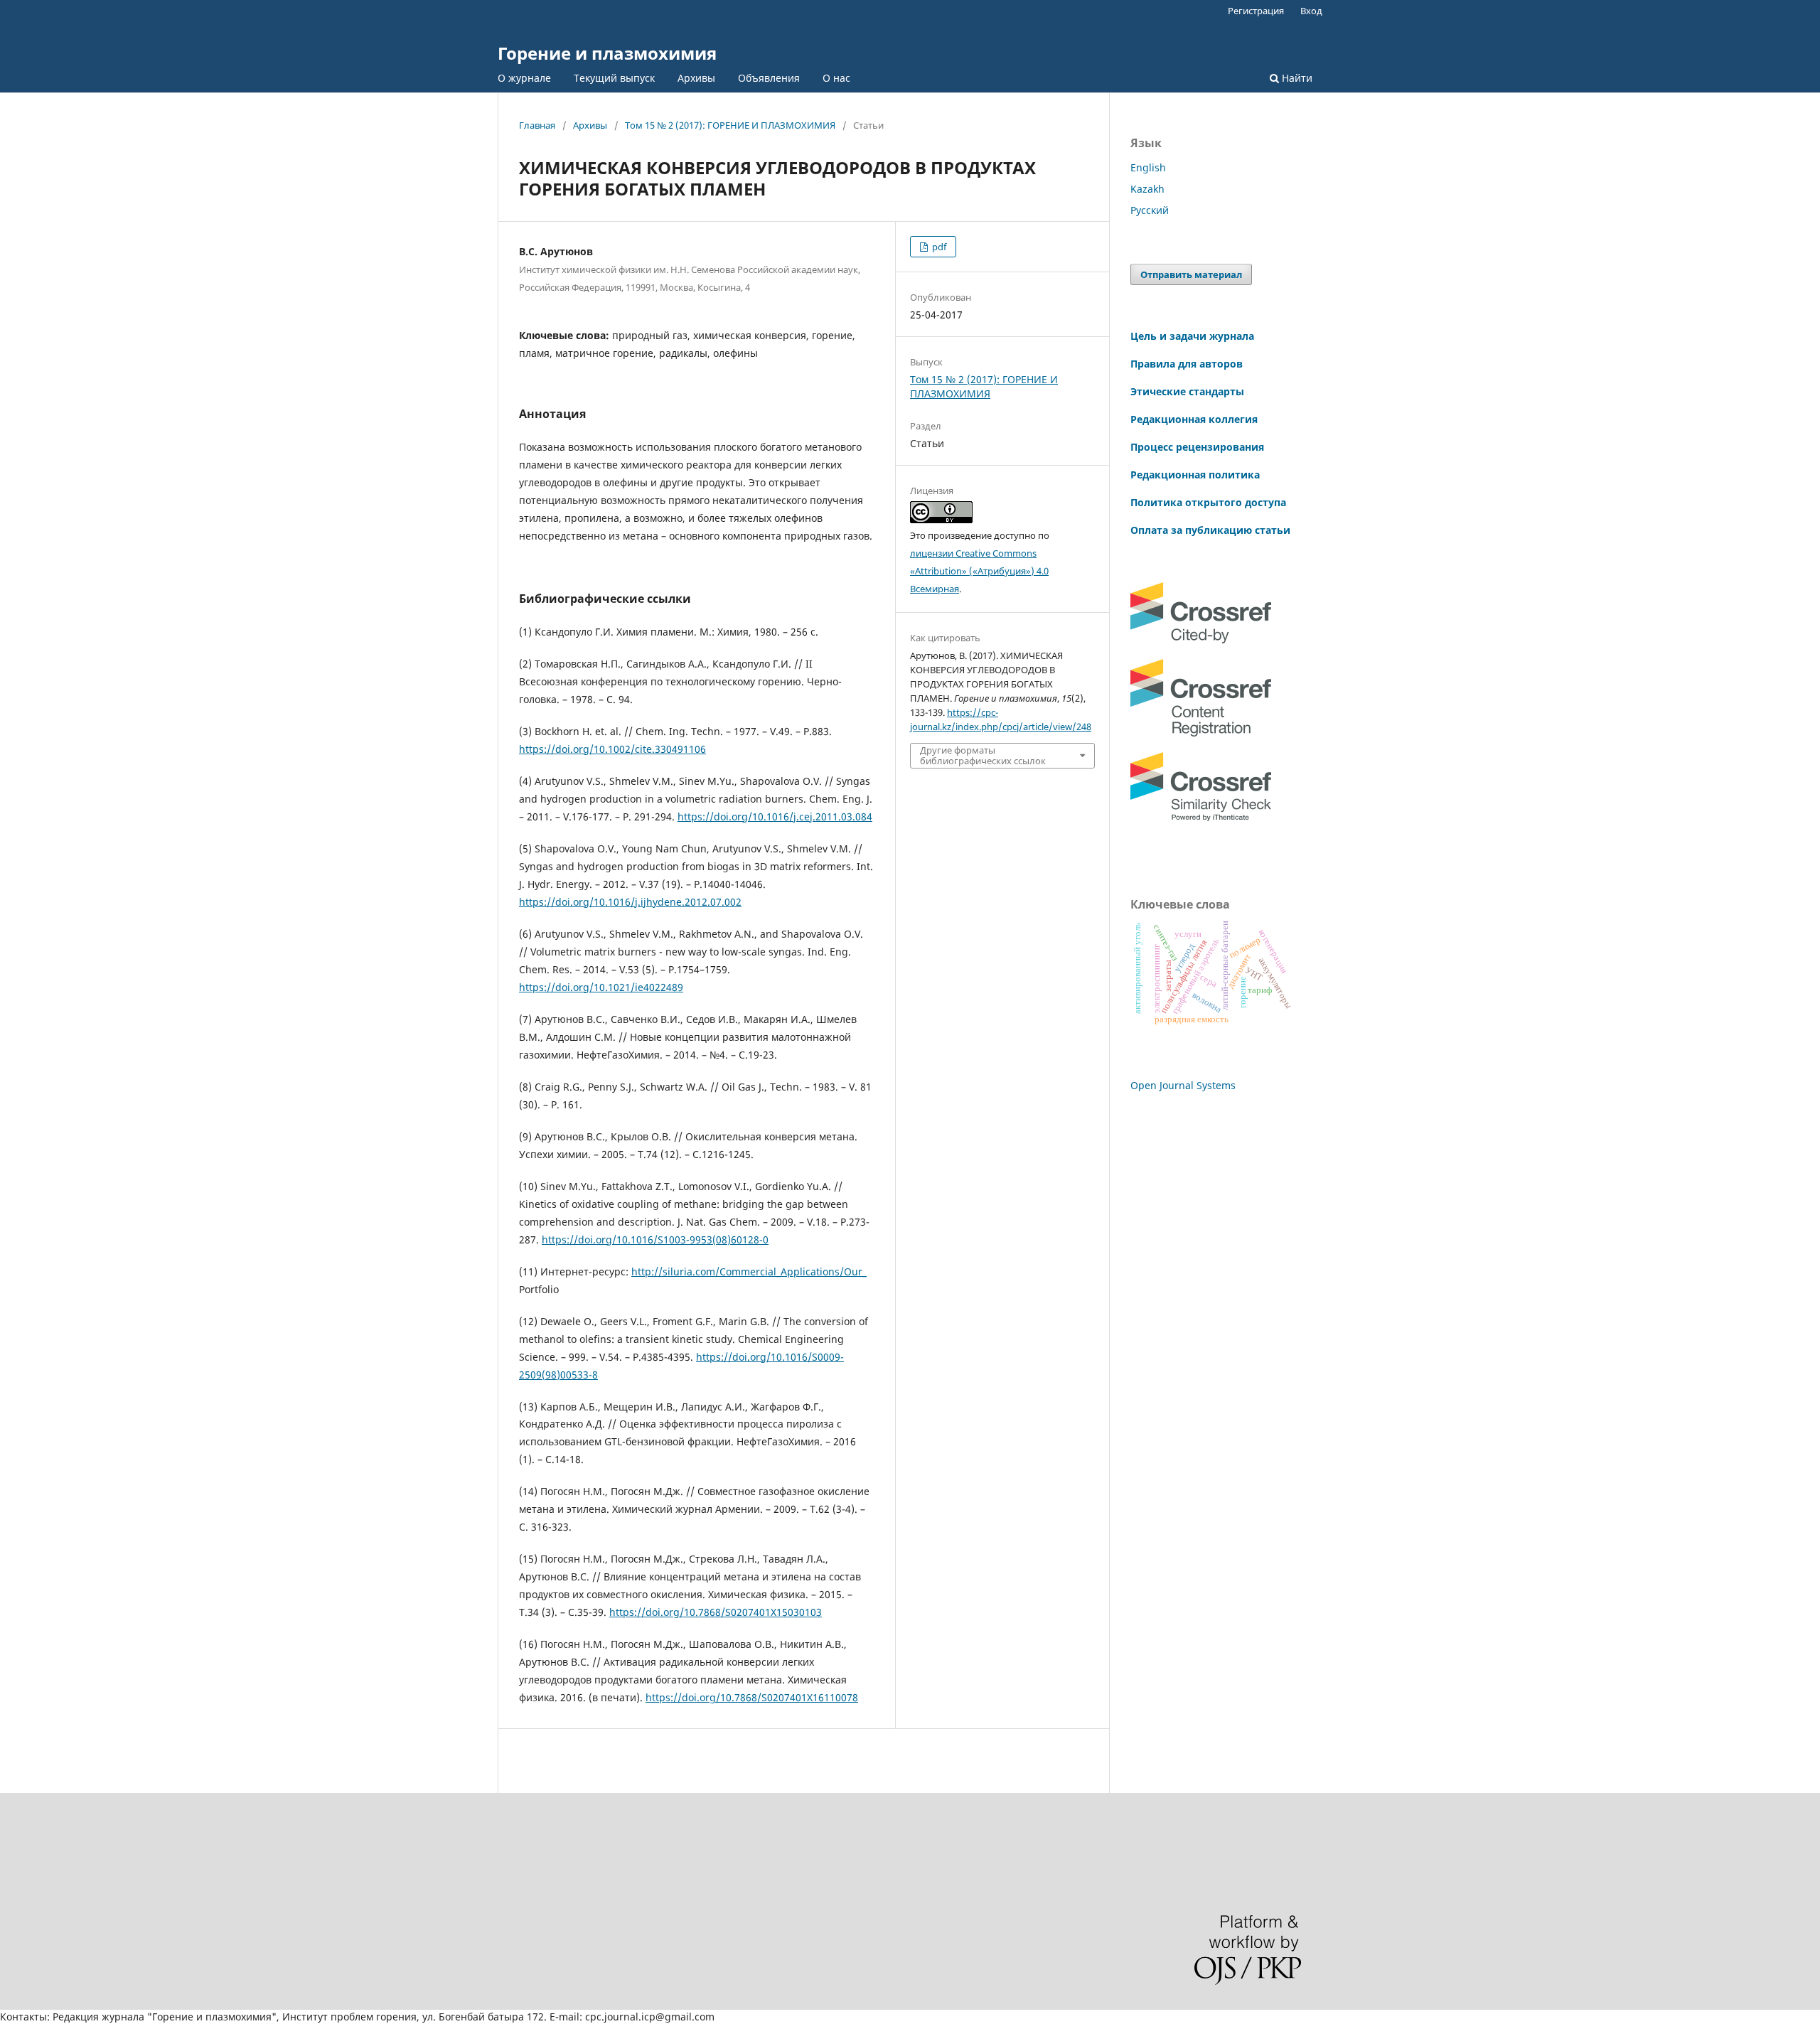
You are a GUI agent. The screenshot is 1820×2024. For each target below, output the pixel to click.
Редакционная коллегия (1194, 419)
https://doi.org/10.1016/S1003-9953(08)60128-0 (655, 1239)
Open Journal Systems (1183, 1085)
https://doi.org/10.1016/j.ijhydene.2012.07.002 (630, 902)
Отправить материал (1191, 274)
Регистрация (1256, 11)
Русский (1150, 210)
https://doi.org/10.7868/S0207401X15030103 (716, 1612)
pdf (938, 247)
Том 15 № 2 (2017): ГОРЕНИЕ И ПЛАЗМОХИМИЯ (730, 125)
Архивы (696, 78)
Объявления (769, 78)
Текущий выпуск (614, 78)
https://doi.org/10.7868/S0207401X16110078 (752, 1697)
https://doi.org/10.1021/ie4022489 (601, 987)
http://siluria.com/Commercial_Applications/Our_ (749, 1271)
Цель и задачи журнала (1192, 336)
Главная (537, 125)
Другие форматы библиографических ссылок (983, 755)
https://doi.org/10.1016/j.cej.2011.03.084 (775, 816)
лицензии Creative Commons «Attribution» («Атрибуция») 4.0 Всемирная (979, 571)
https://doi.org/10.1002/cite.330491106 (612, 749)
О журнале (524, 78)
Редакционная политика (1195, 475)
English (1148, 167)
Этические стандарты (1187, 391)
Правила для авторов (1187, 364)
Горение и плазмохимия (607, 53)
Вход (1311, 11)
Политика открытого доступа (1208, 502)
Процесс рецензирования (1197, 447)
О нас (836, 78)
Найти (1296, 78)
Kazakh (1147, 189)
